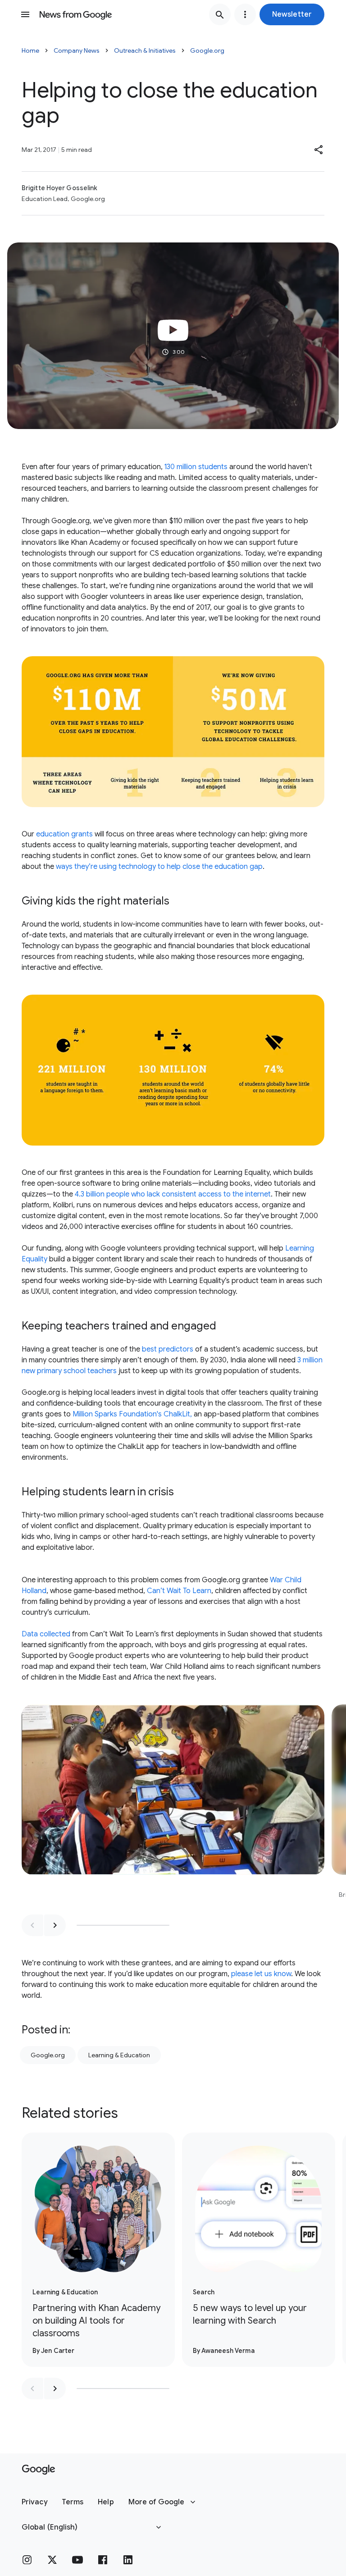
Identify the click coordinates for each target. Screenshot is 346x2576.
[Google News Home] (76, 14)
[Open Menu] (25, 14)
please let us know (261, 1974)
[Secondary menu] (245, 14)
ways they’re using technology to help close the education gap (159, 867)
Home (30, 50)
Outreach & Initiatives (145, 50)
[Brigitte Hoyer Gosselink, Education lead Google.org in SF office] (173, 1806)
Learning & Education (119, 2055)
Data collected (46, 1634)
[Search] (220, 14)
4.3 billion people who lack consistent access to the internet (173, 1194)
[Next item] (55, 1925)
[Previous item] (32, 1925)
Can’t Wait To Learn (179, 1591)
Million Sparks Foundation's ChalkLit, (132, 1414)
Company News (77, 50)
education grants (64, 834)
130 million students (196, 467)
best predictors (168, 1349)
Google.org (207, 50)
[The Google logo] (39, 2470)
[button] (292, 14)
